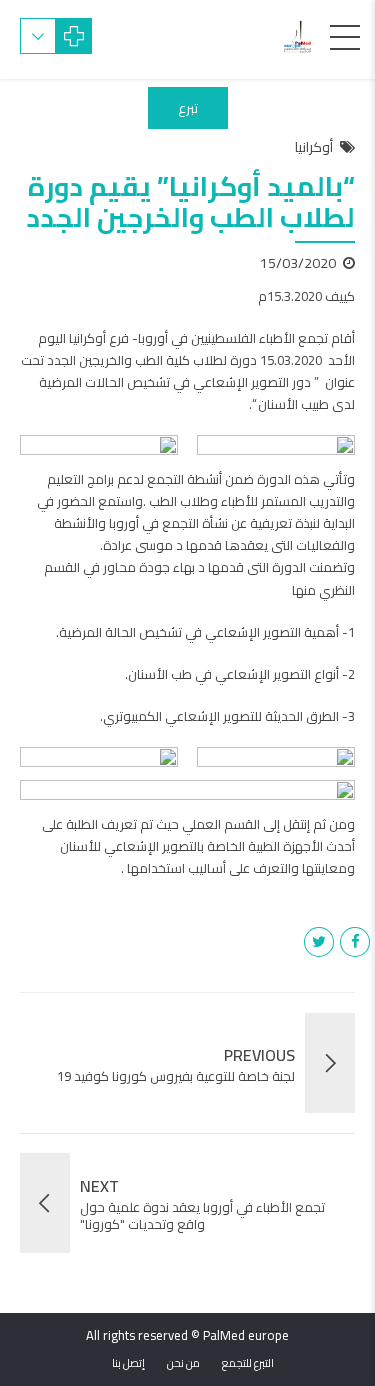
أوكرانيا (314, 148)
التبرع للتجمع (248, 1363)
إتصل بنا (128, 1363)
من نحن (183, 1363)
